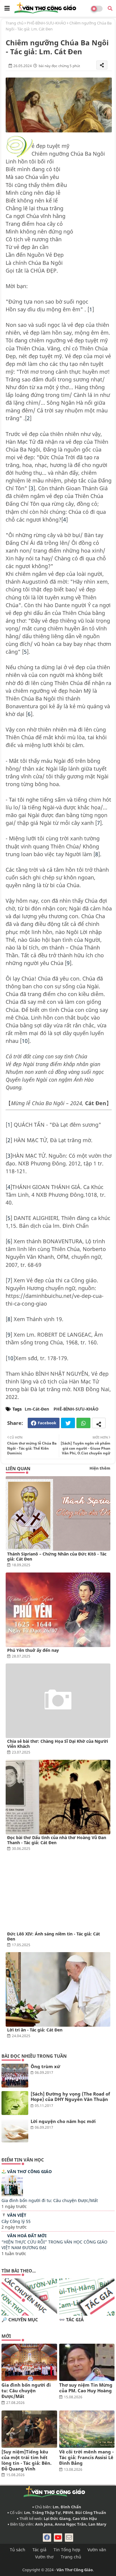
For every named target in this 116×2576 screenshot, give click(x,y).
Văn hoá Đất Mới (27, 2236)
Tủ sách (18, 2550)
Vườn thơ (44, 2557)
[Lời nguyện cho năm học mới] (15, 2130)
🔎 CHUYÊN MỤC (20, 2320)
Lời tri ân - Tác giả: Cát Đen (35, 2030)
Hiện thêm (100, 1468)
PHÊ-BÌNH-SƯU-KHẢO (46, 23)
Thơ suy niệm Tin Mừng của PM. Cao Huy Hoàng (86, 2388)
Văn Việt (17, 2215)
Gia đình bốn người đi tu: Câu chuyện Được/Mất (50, 2200)
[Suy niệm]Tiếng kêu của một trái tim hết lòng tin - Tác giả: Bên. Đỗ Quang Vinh (26, 2460)
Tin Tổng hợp (67, 2550)
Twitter (68, 1423)
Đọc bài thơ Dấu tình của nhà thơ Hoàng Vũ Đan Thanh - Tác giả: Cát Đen (57, 1840)
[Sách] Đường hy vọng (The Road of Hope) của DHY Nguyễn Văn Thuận (70, 2097)
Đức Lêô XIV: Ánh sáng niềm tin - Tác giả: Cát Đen (54, 1936)
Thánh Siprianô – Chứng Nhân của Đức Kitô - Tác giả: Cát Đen (57, 1556)
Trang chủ (15, 23)
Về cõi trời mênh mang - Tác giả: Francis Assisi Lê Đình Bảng (86, 2457)
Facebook (47, 1423)
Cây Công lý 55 (16, 2221)
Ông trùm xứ (45, 2066)
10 (25, 1041)
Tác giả (39, 2550)
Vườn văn (97, 2550)
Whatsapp (83, 1423)
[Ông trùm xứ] (15, 2076)
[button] (110, 8)
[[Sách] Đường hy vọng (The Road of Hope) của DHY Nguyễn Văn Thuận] (15, 2103)
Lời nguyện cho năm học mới (63, 2121)
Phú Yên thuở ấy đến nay (33, 1650)
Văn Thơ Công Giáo (29, 2171)
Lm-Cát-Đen (37, 1409)
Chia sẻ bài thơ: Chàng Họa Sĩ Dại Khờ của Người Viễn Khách (58, 1744)
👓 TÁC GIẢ (71, 2320)
